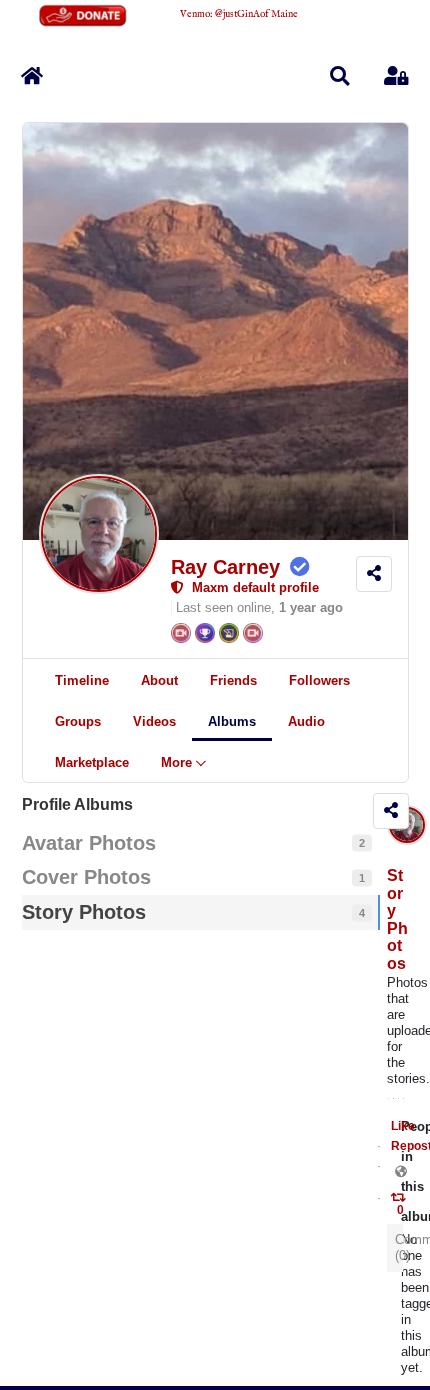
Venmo (195, 14)
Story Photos (397, 919)
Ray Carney (225, 567)
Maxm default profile (251, 587)
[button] (340, 76)
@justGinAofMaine (256, 14)
